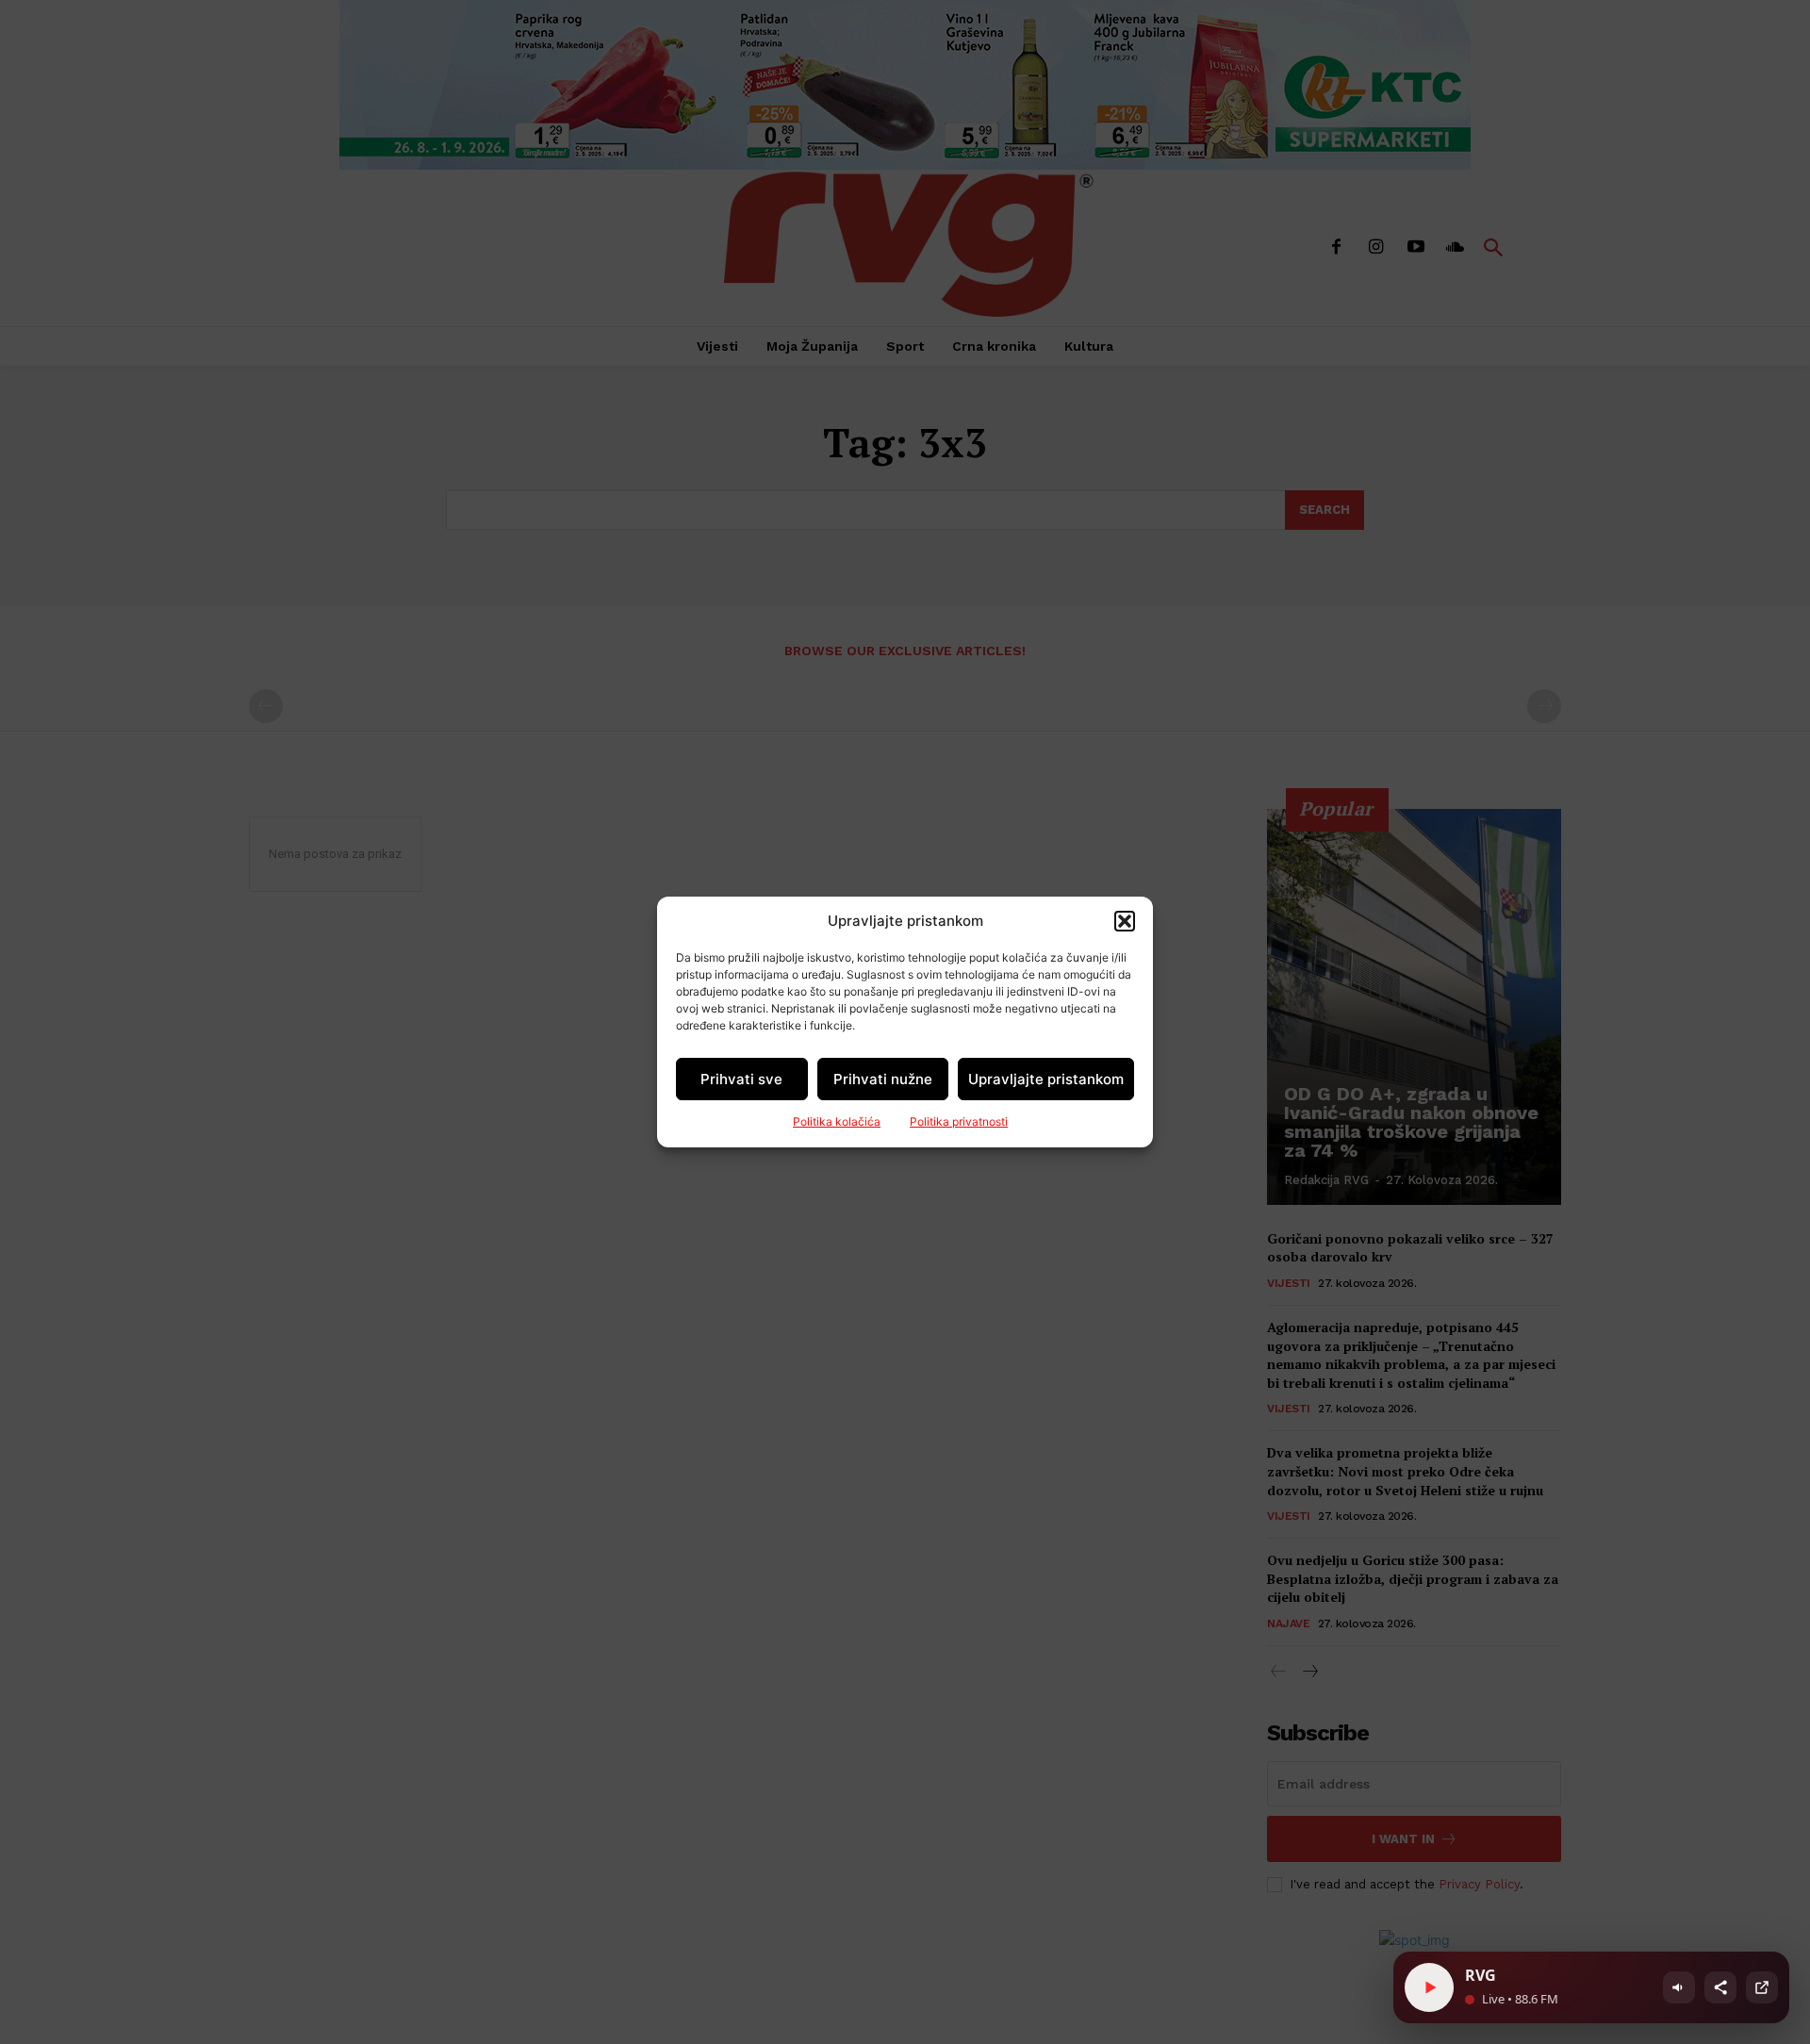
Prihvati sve (741, 1079)
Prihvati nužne (883, 1079)
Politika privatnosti (959, 1121)
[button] (1125, 921)
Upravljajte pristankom (1046, 1079)
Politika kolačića (837, 1121)
